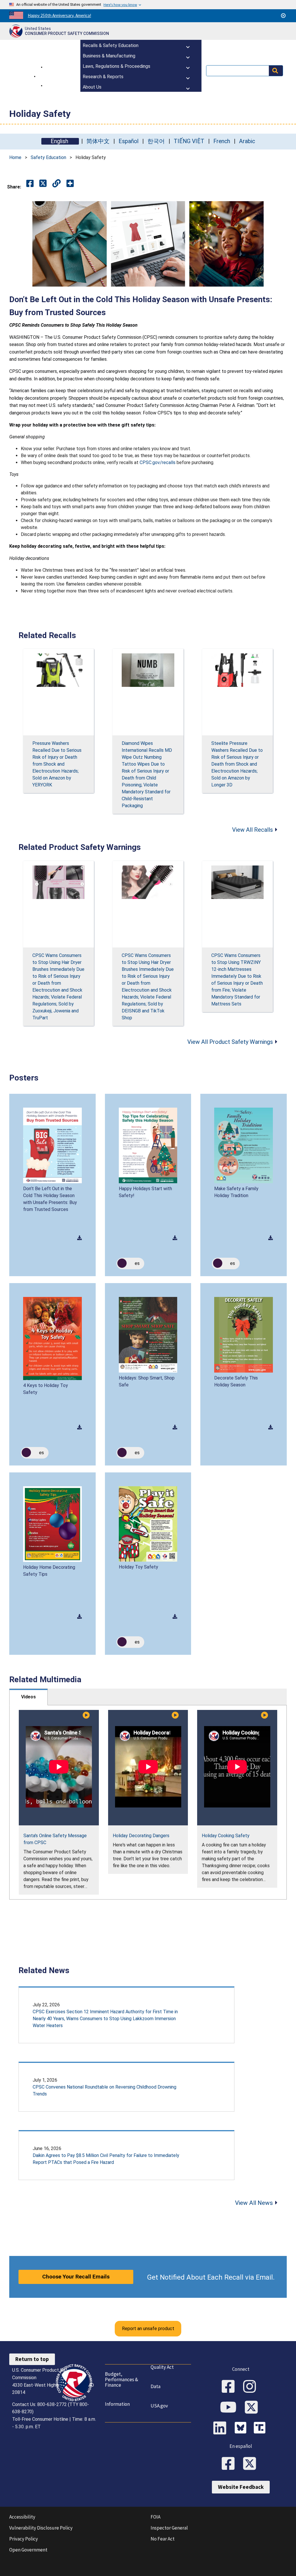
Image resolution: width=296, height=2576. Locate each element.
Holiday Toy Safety (138, 1567)
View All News (254, 2203)
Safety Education (48, 157)
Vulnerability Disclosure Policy (41, 2528)
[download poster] (79, 1238)
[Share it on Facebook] (30, 184)
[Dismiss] (283, 16)
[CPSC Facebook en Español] (230, 2464)
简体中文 (98, 141)
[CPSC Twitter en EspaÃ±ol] (251, 2464)
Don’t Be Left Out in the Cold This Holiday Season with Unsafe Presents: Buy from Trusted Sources (50, 1199)
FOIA (156, 2517)
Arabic (247, 141)
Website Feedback (241, 2487)
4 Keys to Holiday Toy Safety (46, 1389)
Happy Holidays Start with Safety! (145, 1192)
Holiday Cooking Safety (226, 1836)
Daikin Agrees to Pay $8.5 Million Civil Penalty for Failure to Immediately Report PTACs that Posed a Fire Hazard (106, 2159)
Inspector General (169, 2528)
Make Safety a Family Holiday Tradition (236, 1192)
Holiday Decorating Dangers (141, 1836)
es (137, 1263)
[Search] (276, 71)
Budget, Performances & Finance (122, 2379)
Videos (28, 1697)
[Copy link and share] (57, 184)
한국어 (156, 141)
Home (15, 157)
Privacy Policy (24, 2539)
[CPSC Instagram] (251, 2387)
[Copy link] (70, 184)
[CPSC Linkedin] (222, 2429)
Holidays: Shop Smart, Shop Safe (147, 1381)
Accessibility (22, 2517)
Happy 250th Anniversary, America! (59, 15)
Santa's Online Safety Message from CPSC (55, 1839)
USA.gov (159, 2406)
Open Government (28, 2550)
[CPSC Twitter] (253, 2408)
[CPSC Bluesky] (242, 2429)
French (222, 141)
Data (156, 2386)
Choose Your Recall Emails (76, 2277)
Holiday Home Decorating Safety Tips (49, 1571)
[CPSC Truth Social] (261, 2429)
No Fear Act (163, 2539)
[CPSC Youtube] (230, 2408)
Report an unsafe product (148, 2329)
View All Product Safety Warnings (230, 1042)
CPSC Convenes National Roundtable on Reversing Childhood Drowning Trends (104, 2090)
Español (128, 141)
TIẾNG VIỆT (189, 141)
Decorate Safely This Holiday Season (236, 1381)
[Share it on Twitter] (43, 184)
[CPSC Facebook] (230, 2387)
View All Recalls (252, 830)
